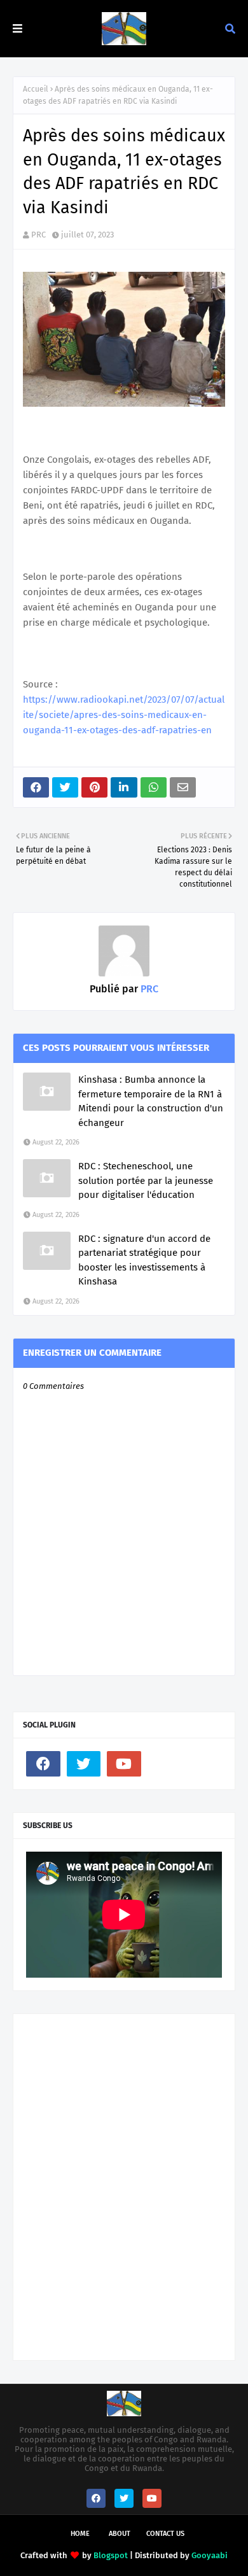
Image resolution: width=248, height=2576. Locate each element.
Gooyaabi (210, 2555)
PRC (38, 235)
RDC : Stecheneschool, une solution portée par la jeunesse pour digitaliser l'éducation (146, 1180)
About (120, 2534)
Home (80, 2534)
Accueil (36, 89)
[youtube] (124, 1764)
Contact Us (165, 2534)
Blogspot (111, 2555)
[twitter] (84, 1764)
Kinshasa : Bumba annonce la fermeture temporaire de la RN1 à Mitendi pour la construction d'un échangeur (151, 1101)
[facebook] (43, 1764)
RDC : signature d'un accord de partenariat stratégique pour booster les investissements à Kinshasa (144, 1260)
